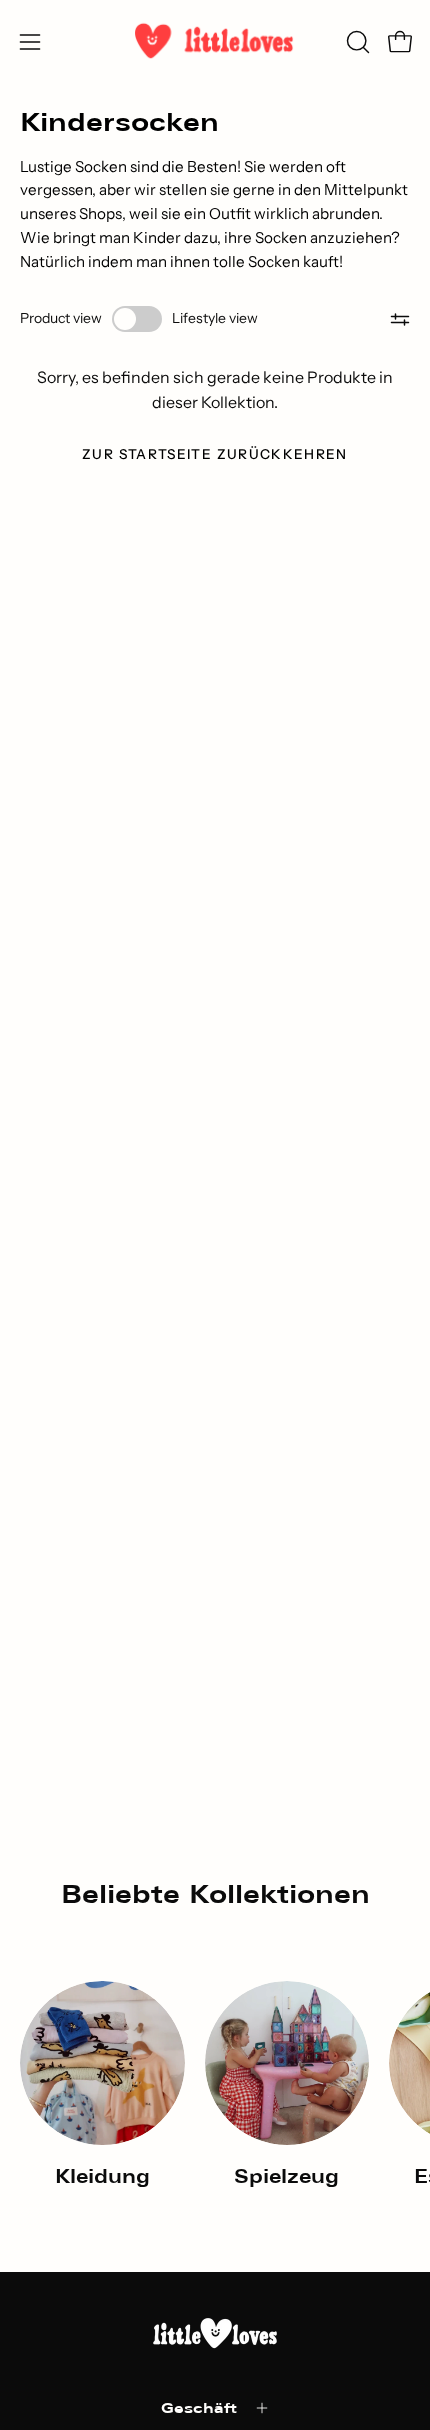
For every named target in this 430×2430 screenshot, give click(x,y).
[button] (356, 42)
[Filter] (400, 319)
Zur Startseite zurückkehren (215, 454)
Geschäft (199, 2407)
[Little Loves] (215, 41)
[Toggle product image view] (137, 319)
